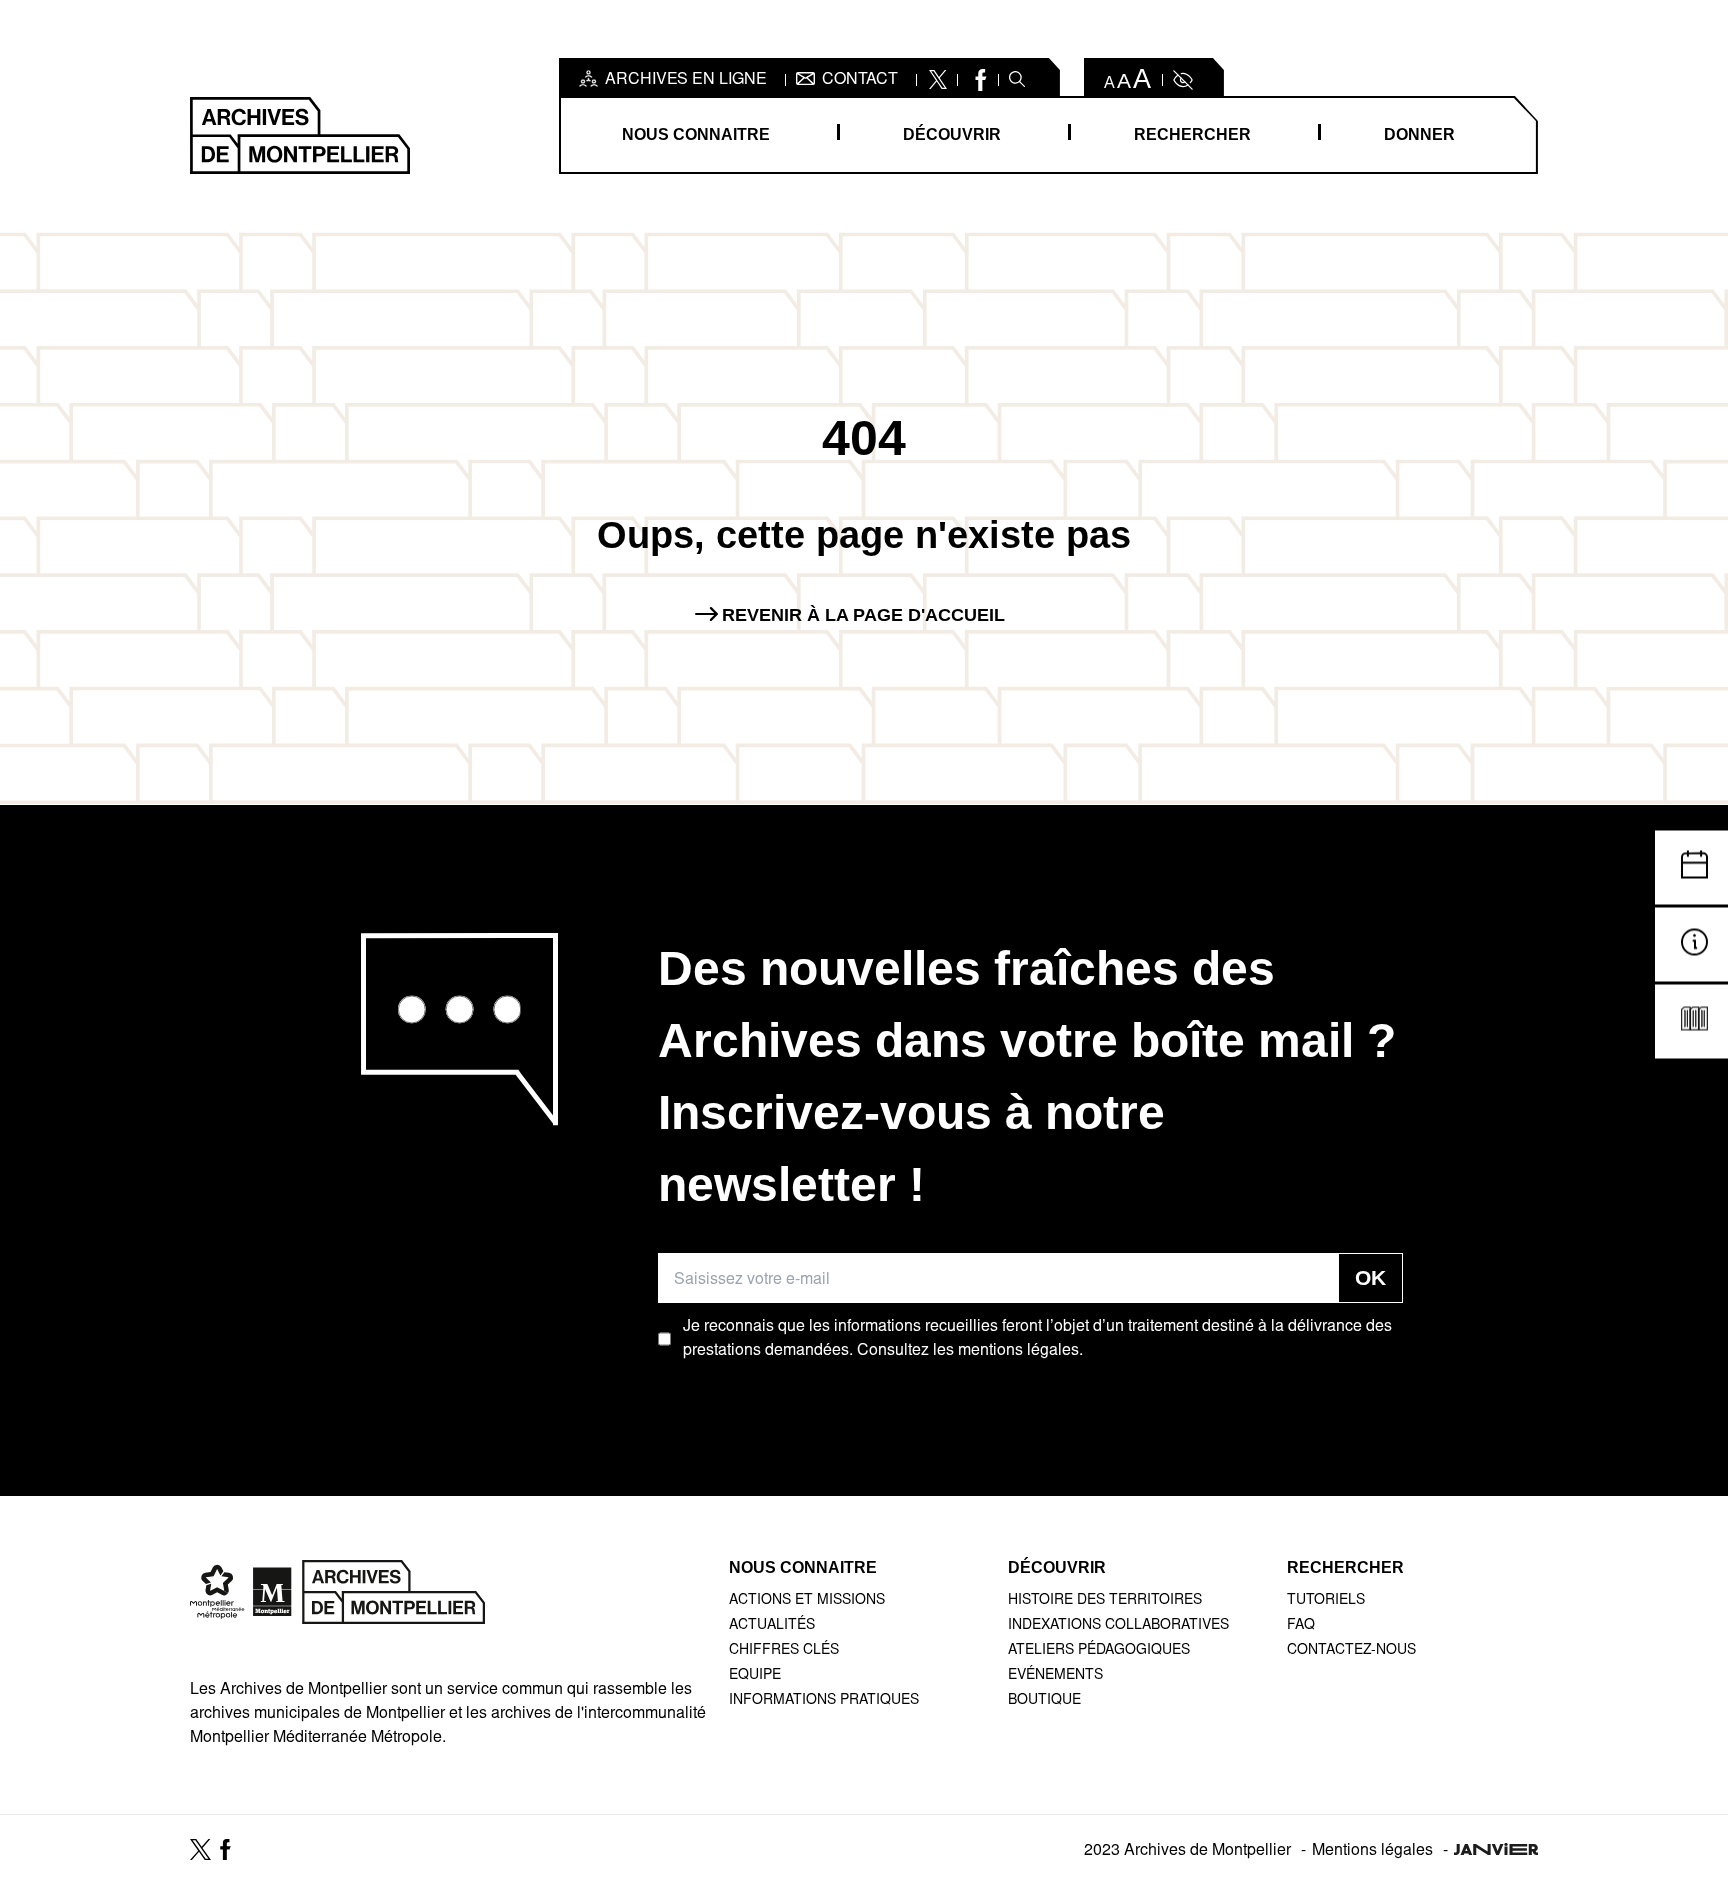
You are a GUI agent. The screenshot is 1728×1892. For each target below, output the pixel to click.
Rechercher (1192, 134)
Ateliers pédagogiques (1099, 1651)
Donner (1419, 134)
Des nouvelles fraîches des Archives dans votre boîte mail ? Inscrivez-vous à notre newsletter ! (1027, 1076)
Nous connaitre (696, 134)
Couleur (1181, 80)
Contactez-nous (1351, 1651)
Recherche (1017, 80)
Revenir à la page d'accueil (863, 615)
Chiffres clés (784, 1651)
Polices (1128, 80)
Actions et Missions (807, 1601)
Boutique (1044, 1701)
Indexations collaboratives (1118, 1626)
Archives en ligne (686, 80)
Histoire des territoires (1105, 1601)
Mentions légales (1372, 1851)
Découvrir (952, 134)
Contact (860, 80)
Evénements (1055, 1676)
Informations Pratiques (824, 1701)
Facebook (978, 80)
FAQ (1301, 1626)
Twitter (937, 80)
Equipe (755, 1676)
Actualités (772, 1626)
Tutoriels (1326, 1601)
